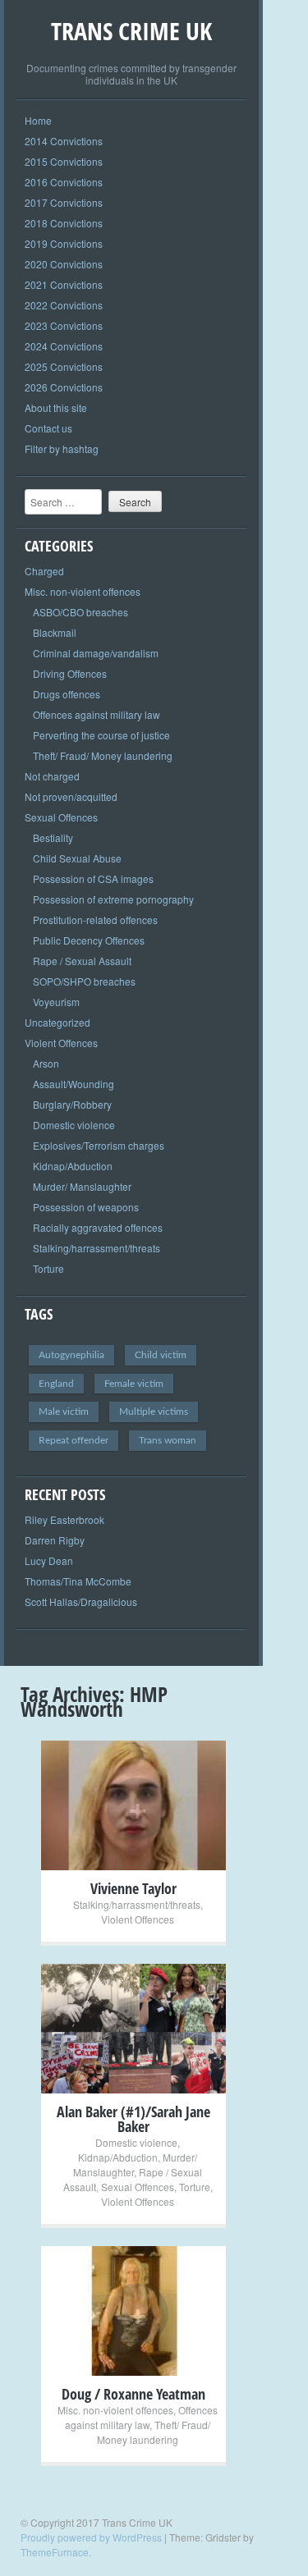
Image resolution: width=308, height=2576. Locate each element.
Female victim (134, 1384)
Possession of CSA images (93, 878)
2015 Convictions (64, 161)
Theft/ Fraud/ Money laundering (103, 755)
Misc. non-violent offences (83, 591)
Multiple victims (154, 1412)
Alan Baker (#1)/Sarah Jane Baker (133, 2119)
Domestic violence (74, 1125)
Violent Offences (61, 1043)
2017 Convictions (64, 202)
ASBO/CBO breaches (80, 612)
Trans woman (168, 1440)
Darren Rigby (55, 1540)
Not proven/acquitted (71, 796)
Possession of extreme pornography (113, 899)
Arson (46, 1063)
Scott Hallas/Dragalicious (81, 1601)
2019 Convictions (64, 243)
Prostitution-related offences (95, 920)
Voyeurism (56, 1002)
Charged (44, 571)
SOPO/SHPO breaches (84, 981)
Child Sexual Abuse (77, 858)
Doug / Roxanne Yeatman (133, 2394)
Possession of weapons (86, 1207)
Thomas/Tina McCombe (78, 1581)
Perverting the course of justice (101, 735)
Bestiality (53, 837)
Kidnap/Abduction (73, 1166)
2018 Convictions (64, 223)
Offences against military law (97, 714)
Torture (48, 1268)
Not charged (52, 776)
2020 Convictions (64, 264)
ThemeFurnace (55, 2552)
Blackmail (55, 632)
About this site (56, 407)
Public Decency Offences (89, 940)
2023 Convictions (64, 325)
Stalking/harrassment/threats (97, 1248)
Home (38, 120)
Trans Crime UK (131, 31)
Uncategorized (57, 1022)
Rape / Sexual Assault (82, 961)
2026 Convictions (64, 387)
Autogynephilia (71, 1355)
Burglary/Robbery (72, 1104)
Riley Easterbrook (64, 1519)
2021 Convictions (64, 284)
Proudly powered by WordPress (91, 2537)
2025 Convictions (64, 366)
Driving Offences (70, 673)
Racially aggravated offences (98, 1227)
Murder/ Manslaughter (82, 1186)
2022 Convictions (64, 305)
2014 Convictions (64, 141)
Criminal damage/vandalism (96, 653)
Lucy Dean (49, 1560)
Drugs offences (67, 694)
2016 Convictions (64, 182)
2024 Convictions (64, 346)
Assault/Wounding (74, 1084)
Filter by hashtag (62, 448)
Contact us (48, 428)
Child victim (161, 1355)
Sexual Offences (61, 817)
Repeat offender (74, 1440)
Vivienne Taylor (133, 1888)
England (56, 1384)
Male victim (64, 1412)
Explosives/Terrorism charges (99, 1145)
